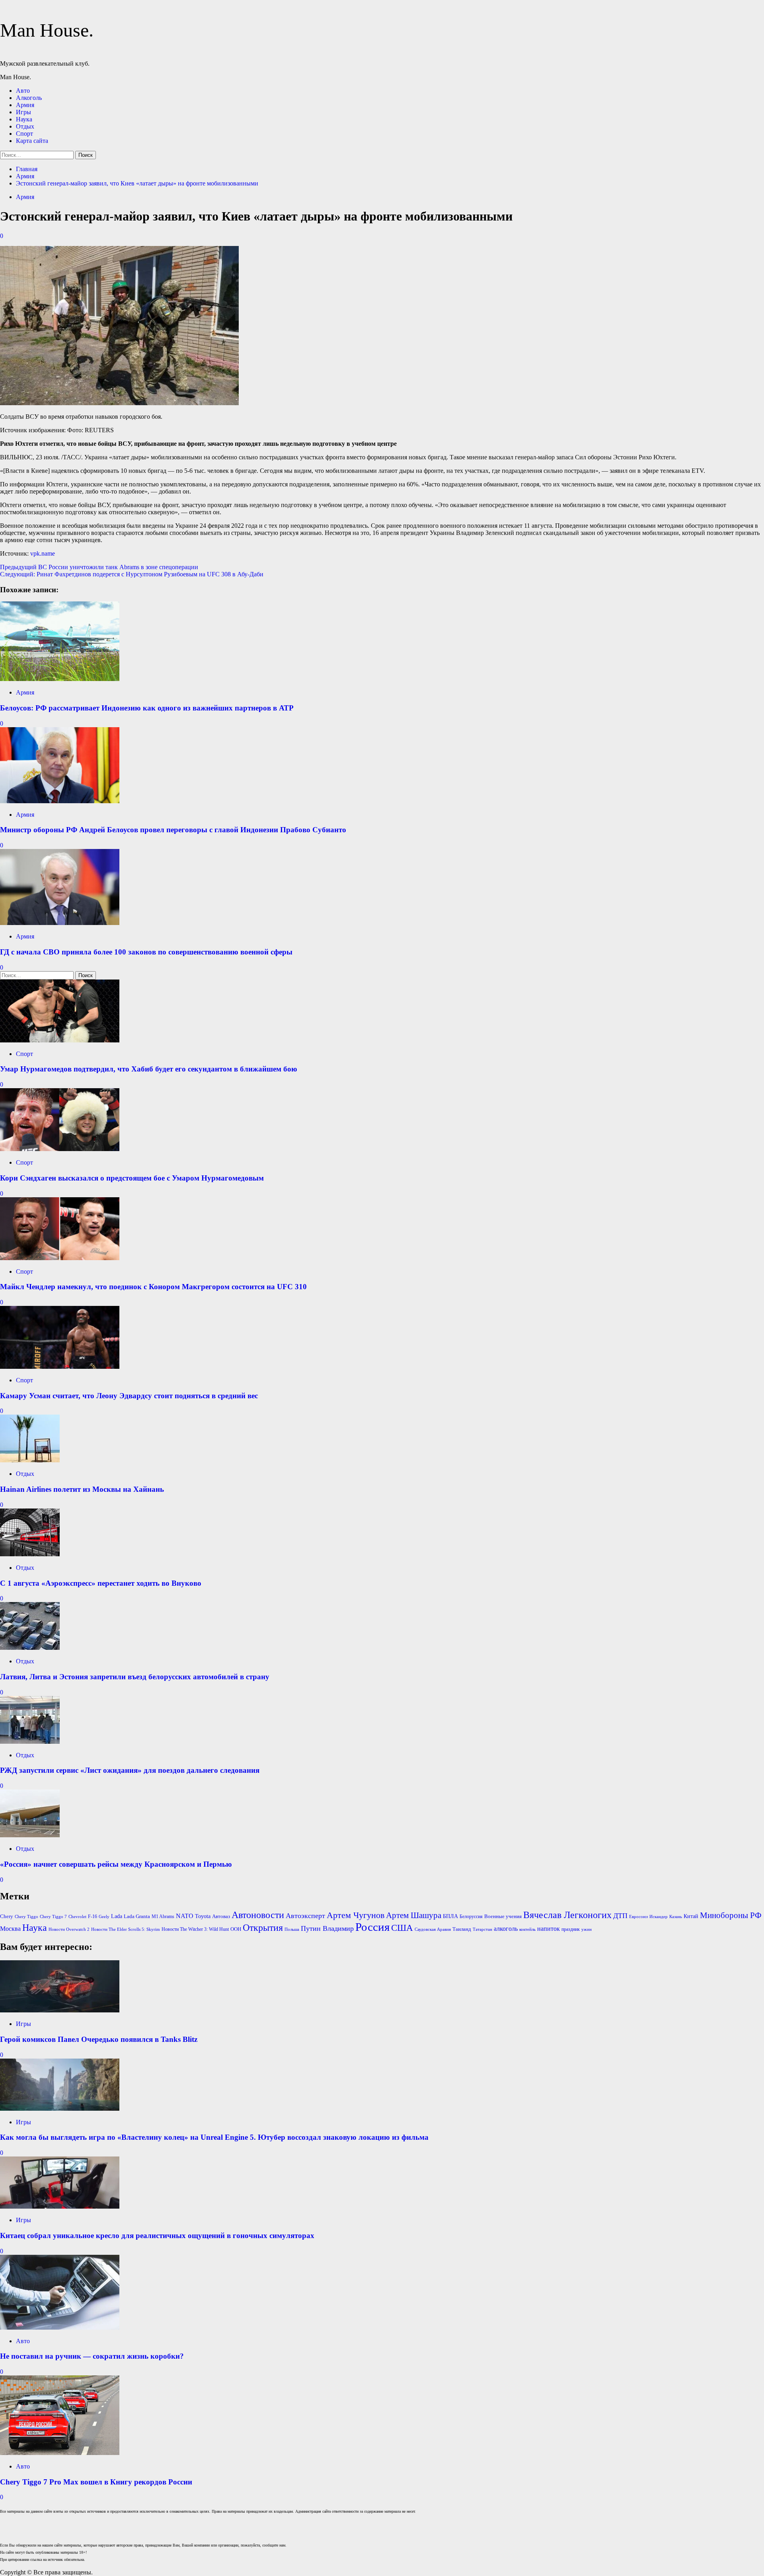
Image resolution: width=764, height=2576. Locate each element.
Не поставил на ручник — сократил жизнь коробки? (92, 2356)
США (402, 1928)
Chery (7, 1916)
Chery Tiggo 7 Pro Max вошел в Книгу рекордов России (96, 2482)
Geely (104, 1917)
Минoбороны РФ (731, 1915)
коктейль (527, 1929)
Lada (117, 1916)
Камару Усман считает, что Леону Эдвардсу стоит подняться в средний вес (129, 1396)
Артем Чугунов (356, 1915)
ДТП (620, 1916)
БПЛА (450, 1916)
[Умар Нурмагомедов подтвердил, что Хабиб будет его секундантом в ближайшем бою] (60, 1040)
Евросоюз (638, 1917)
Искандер (659, 1917)
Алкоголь (29, 98)
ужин (587, 1929)
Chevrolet (77, 1917)
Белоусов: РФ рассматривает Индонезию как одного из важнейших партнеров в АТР (147, 708)
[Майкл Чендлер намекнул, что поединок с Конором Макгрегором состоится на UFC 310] (60, 1258)
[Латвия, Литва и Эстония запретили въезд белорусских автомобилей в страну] (30, 1648)
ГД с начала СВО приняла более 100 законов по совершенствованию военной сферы (146, 952)
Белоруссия (471, 1916)
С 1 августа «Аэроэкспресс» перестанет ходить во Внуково (101, 1583)
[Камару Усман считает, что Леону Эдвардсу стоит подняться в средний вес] (60, 1367)
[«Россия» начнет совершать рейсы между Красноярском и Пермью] (30, 1835)
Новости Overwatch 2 (69, 1929)
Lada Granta (137, 1916)
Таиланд (462, 1929)
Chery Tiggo (26, 1917)
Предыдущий (99, 567)
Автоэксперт (305, 1916)
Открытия (263, 1928)
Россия (372, 1927)
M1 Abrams (163, 1916)
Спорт (24, 134)
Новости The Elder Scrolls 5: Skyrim (126, 1929)
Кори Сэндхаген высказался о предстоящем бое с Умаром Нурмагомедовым (132, 1178)
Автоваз (221, 1916)
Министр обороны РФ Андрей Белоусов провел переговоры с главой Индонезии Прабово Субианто (173, 830)
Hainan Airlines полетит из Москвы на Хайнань (82, 1489)
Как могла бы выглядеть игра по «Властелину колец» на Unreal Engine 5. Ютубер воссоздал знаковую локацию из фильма (214, 2137)
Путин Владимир (327, 1928)
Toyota (203, 1916)
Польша (292, 1929)
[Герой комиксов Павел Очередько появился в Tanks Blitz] (60, 2010)
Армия (25, 105)
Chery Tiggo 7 (53, 1917)
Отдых (25, 126)
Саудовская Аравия (433, 1929)
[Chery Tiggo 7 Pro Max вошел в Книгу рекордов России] (60, 2453)
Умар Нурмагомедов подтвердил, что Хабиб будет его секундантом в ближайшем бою (149, 1069)
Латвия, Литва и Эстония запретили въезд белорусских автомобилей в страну (135, 1677)
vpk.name (43, 553)
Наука (24, 119)
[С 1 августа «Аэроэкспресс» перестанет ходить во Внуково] (30, 1554)
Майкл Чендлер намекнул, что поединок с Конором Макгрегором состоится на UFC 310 (153, 1287)
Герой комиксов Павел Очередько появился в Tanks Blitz (99, 2039)
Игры (23, 112)
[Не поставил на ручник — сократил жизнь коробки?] (60, 2327)
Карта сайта (32, 141)
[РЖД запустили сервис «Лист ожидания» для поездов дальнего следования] (30, 1742)
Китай (691, 1916)
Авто (23, 91)
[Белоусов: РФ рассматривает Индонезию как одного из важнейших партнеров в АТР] (60, 679)
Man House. (47, 30)
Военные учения (503, 1916)
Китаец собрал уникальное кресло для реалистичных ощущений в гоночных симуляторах (157, 2235)
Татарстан (482, 1929)
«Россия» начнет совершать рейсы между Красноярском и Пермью (116, 1864)
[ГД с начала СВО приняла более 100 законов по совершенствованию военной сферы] (60, 923)
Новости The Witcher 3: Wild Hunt (195, 1929)
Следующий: (132, 574)
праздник (571, 1929)
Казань (676, 1917)
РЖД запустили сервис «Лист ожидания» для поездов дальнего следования (130, 1770)
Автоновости (258, 1915)
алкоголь (506, 1929)
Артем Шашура (414, 1915)
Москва (10, 1929)
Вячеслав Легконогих (567, 1915)
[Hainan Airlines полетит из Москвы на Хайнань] (30, 1460)
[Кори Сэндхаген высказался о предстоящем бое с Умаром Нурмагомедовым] (60, 1149)
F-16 (93, 1916)
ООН (236, 1929)
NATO (185, 1916)
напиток (549, 1929)
